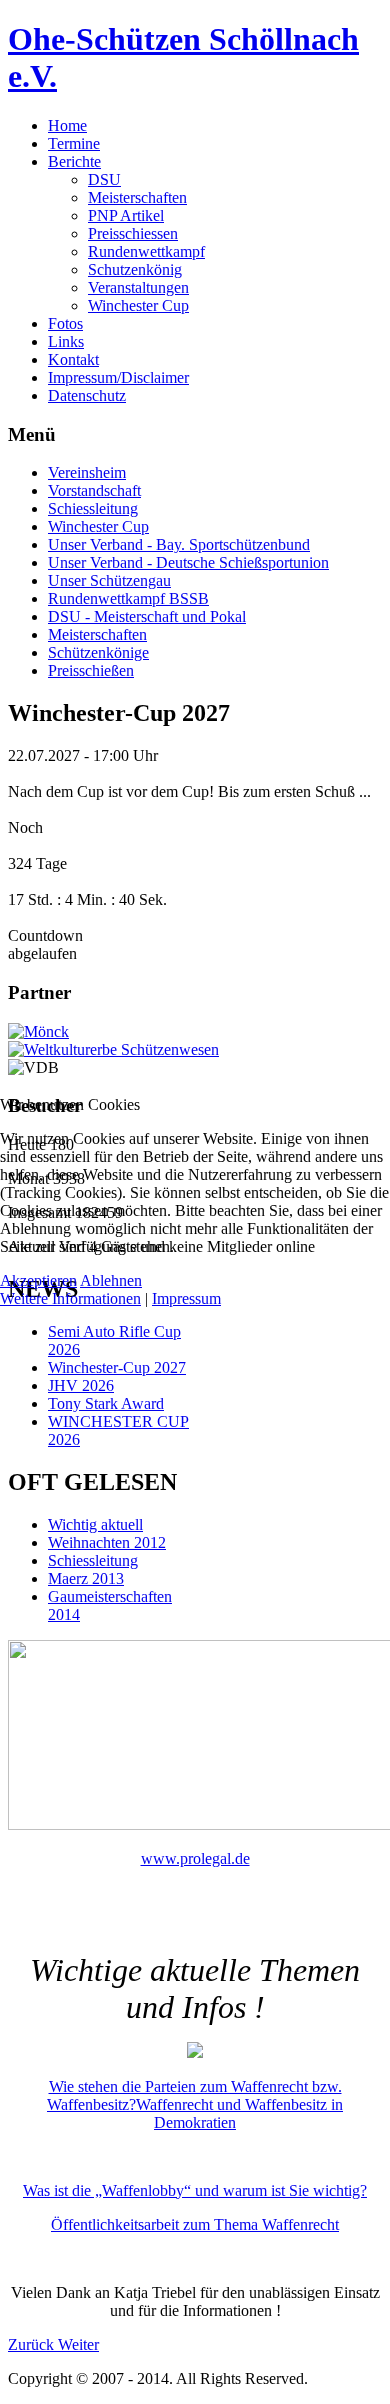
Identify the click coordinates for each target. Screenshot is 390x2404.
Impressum (186, 1298)
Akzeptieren (38, 1280)
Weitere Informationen (70, 1298)
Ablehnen (111, 1280)
